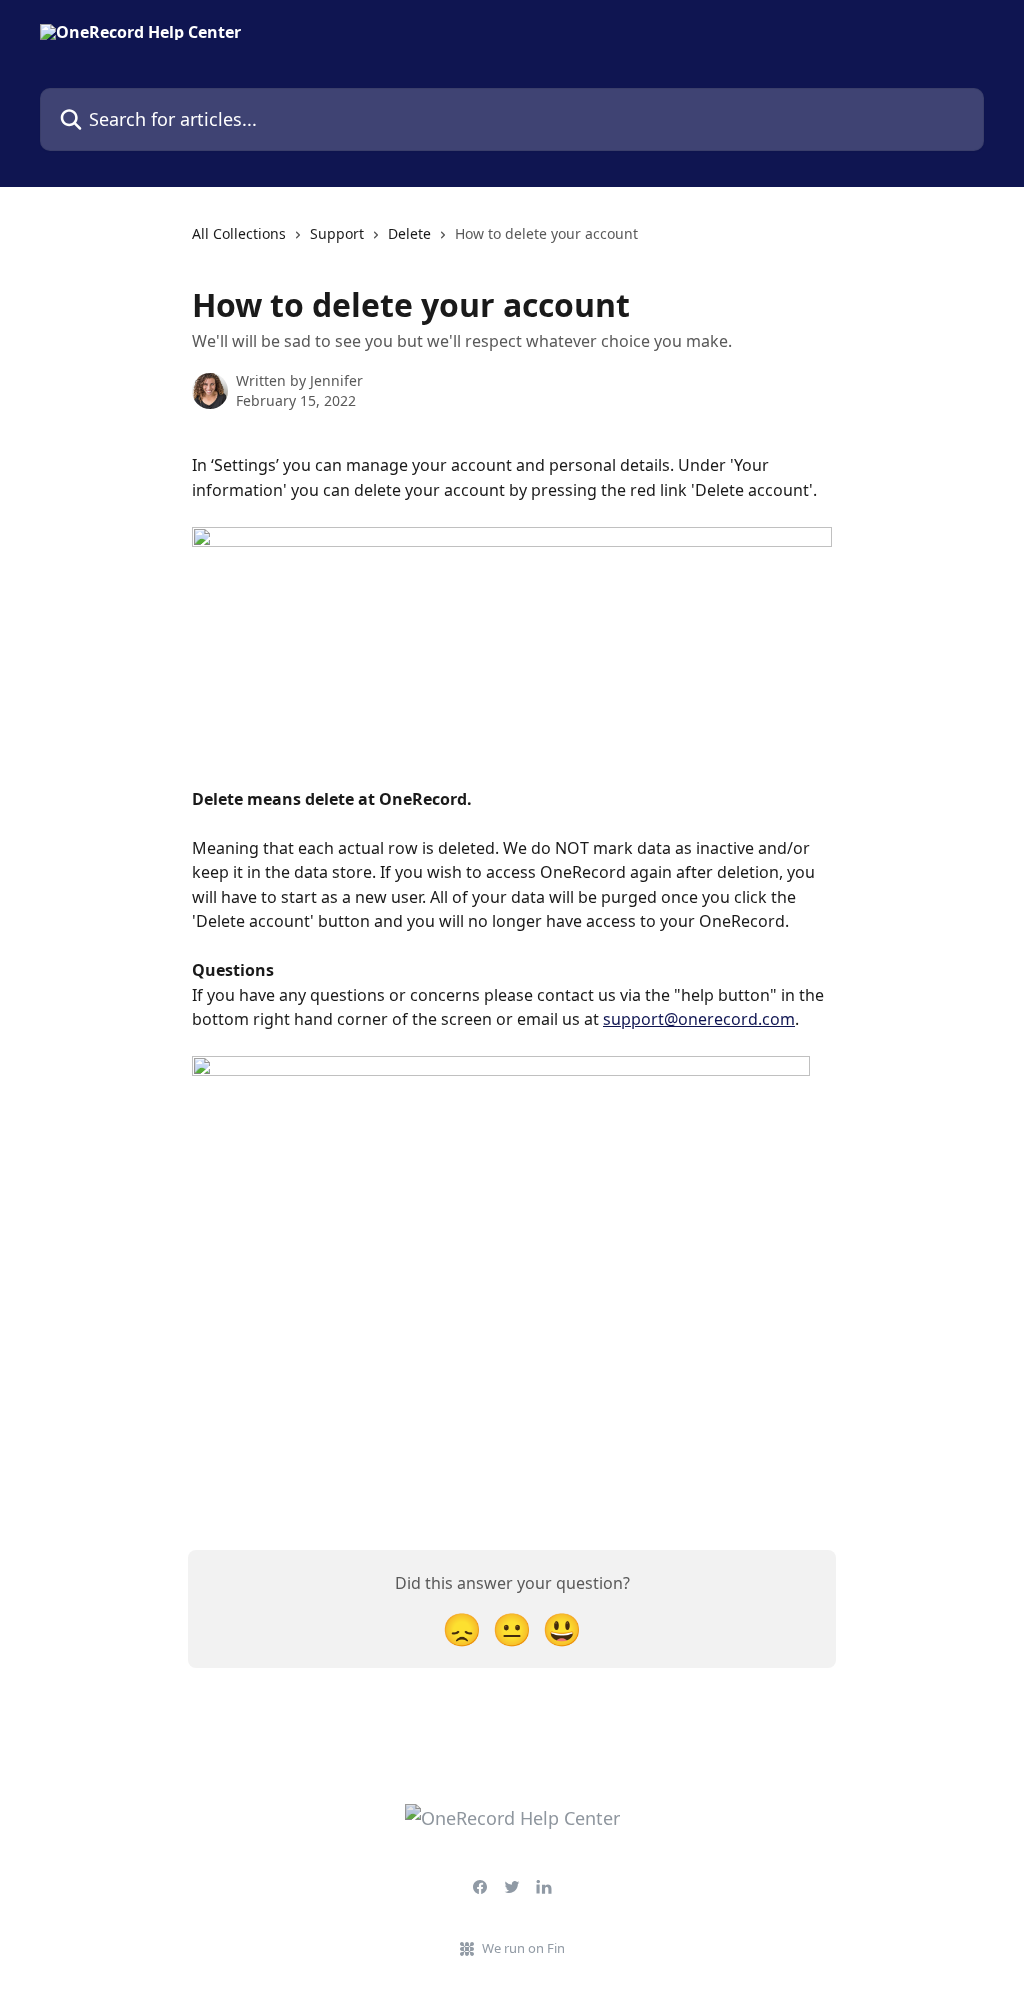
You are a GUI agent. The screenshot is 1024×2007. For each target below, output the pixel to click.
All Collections (239, 233)
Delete (409, 233)
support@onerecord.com (699, 1019)
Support (337, 233)
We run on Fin (523, 1948)
